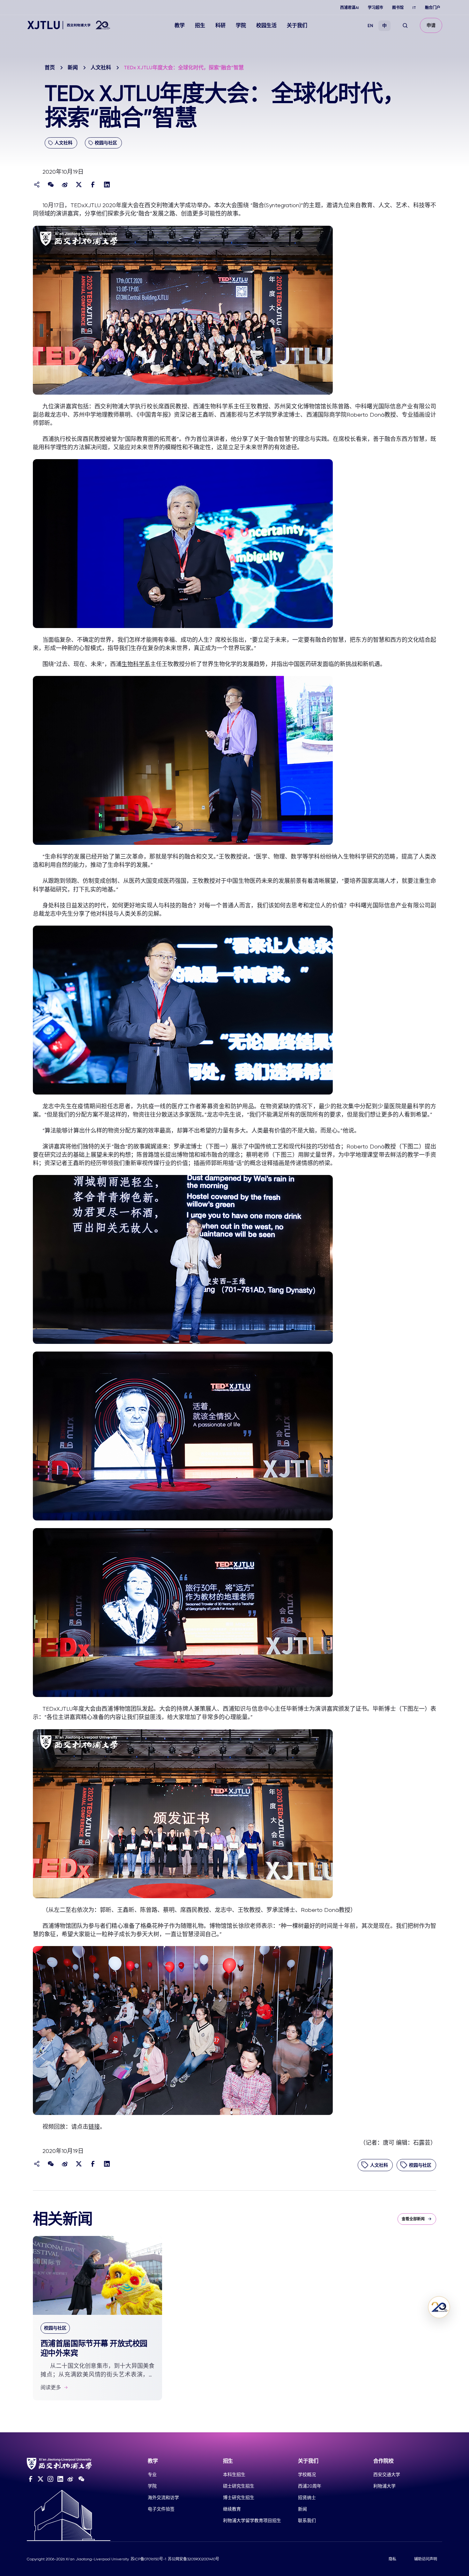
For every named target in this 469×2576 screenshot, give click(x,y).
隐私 (392, 2559)
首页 (50, 68)
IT (414, 8)
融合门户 (433, 8)
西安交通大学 (387, 2474)
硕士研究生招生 (239, 2486)
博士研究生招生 (239, 2497)
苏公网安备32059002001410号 (194, 2559)
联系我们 (307, 2520)
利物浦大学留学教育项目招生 (252, 2520)
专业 (152, 2474)
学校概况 (307, 2474)
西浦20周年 (310, 2486)
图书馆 (398, 8)
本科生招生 (234, 2474)
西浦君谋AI (350, 8)
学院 (241, 25)
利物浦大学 (384, 2486)
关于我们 (297, 25)
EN (370, 26)
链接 (94, 2127)
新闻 (73, 68)
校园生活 (266, 25)
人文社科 (101, 68)
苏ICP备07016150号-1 (148, 2559)
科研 (220, 25)
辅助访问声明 (426, 2559)
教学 (180, 25)
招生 (200, 25)
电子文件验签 (161, 2509)
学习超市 (376, 8)
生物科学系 (136, 664)
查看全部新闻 (413, 2219)
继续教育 (232, 2509)
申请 (431, 25)
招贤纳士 (307, 2497)
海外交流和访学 (163, 2497)
